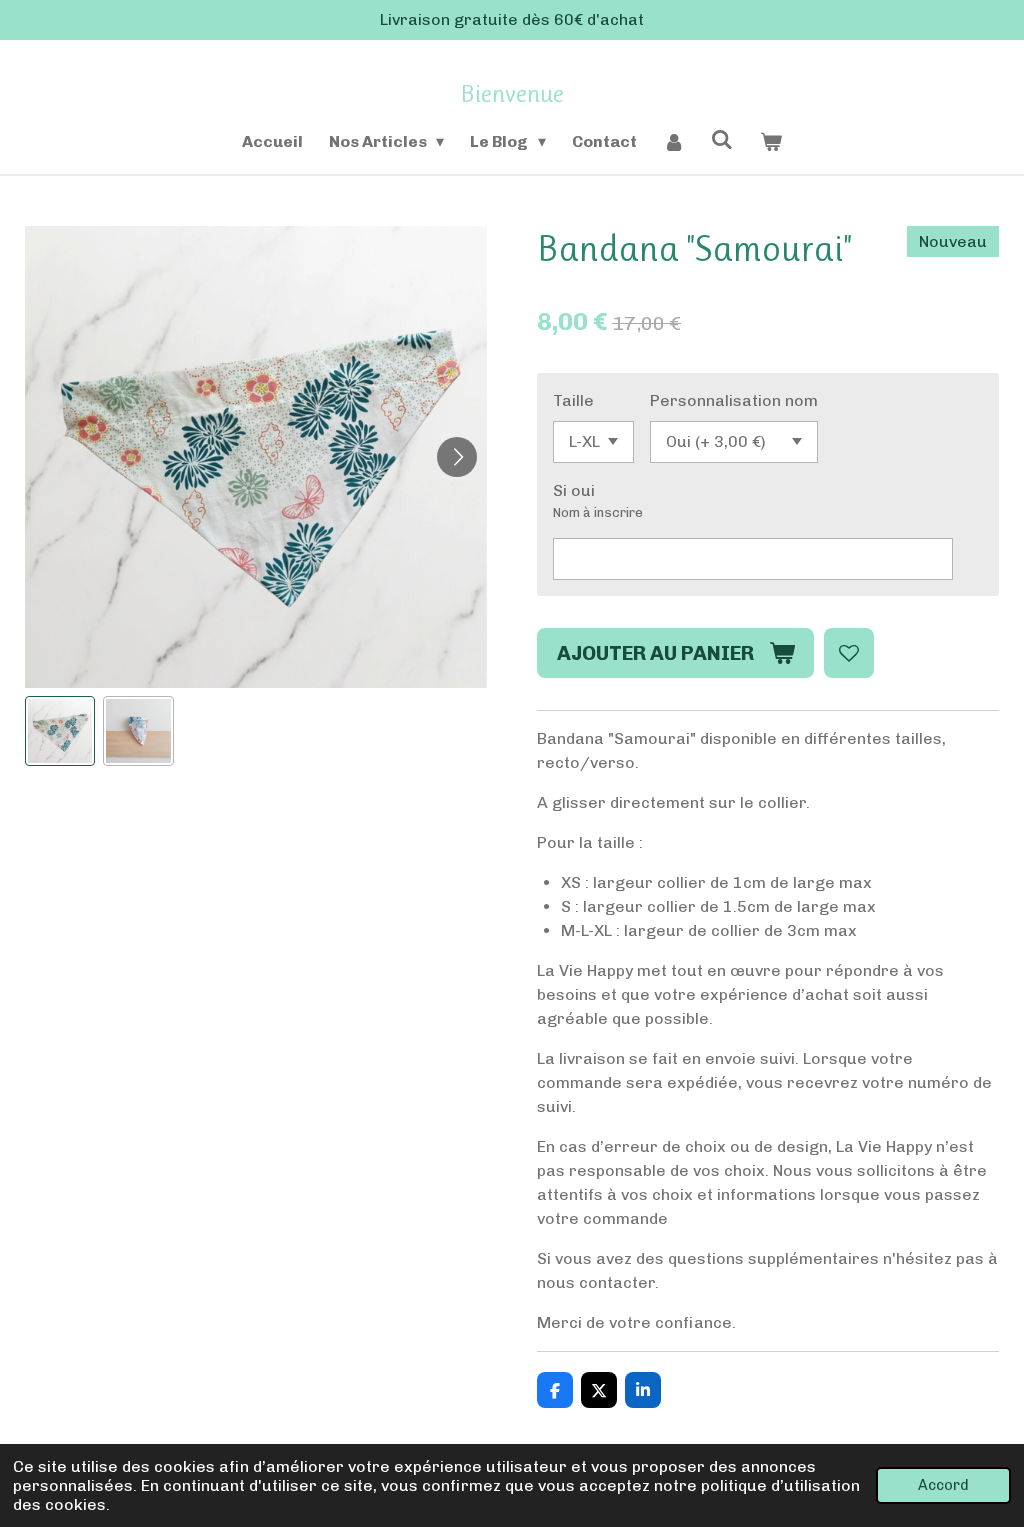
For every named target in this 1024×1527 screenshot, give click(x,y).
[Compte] (674, 142)
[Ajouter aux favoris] (849, 653)
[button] (60, 731)
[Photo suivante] (457, 457)
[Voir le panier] (771, 142)
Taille (573, 400)
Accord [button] (943, 1485)
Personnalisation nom (734, 400)
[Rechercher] (722, 139)
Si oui (574, 490)
